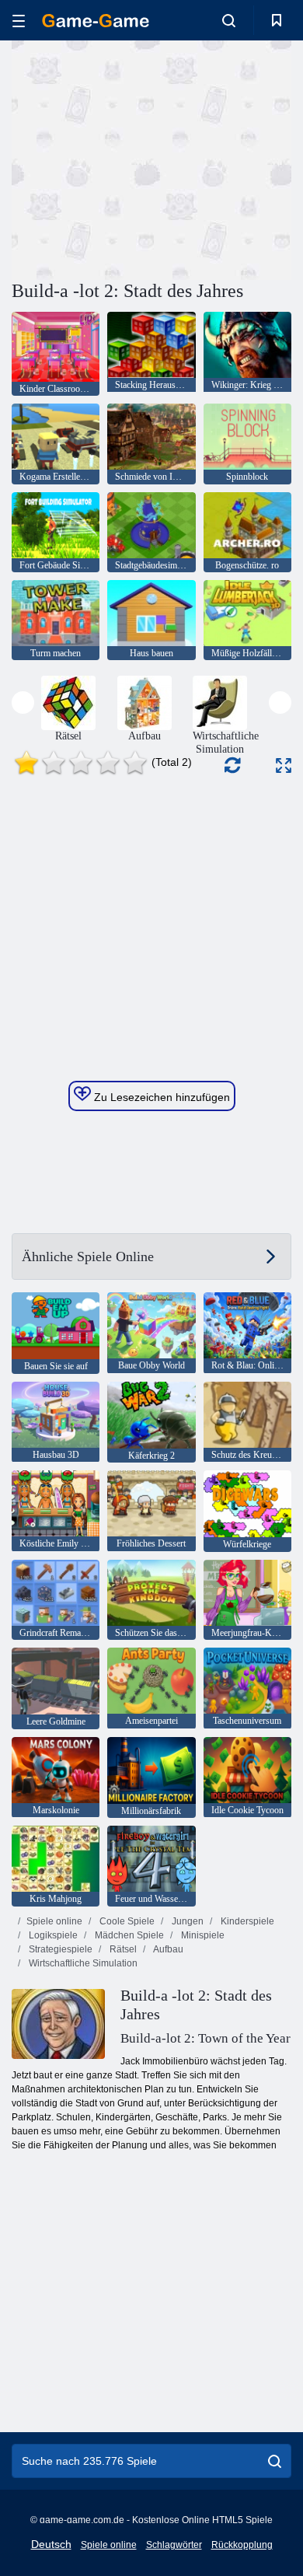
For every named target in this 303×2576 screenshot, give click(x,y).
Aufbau (167, 1949)
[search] (275, 2461)
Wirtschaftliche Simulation (82, 1963)
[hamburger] (19, 21)
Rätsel (122, 1949)
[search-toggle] (229, 20)
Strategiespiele (59, 1949)
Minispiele (202, 1935)
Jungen (186, 1921)
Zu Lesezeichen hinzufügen (160, 1097)
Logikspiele (52, 1935)
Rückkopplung (242, 2545)
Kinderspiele (246, 1921)
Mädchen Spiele (128, 1935)
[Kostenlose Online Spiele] (96, 21)
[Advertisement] (143, 158)
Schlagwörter (174, 2545)
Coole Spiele (126, 1921)
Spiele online (54, 1921)
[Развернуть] (284, 765)
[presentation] (23, 703)
